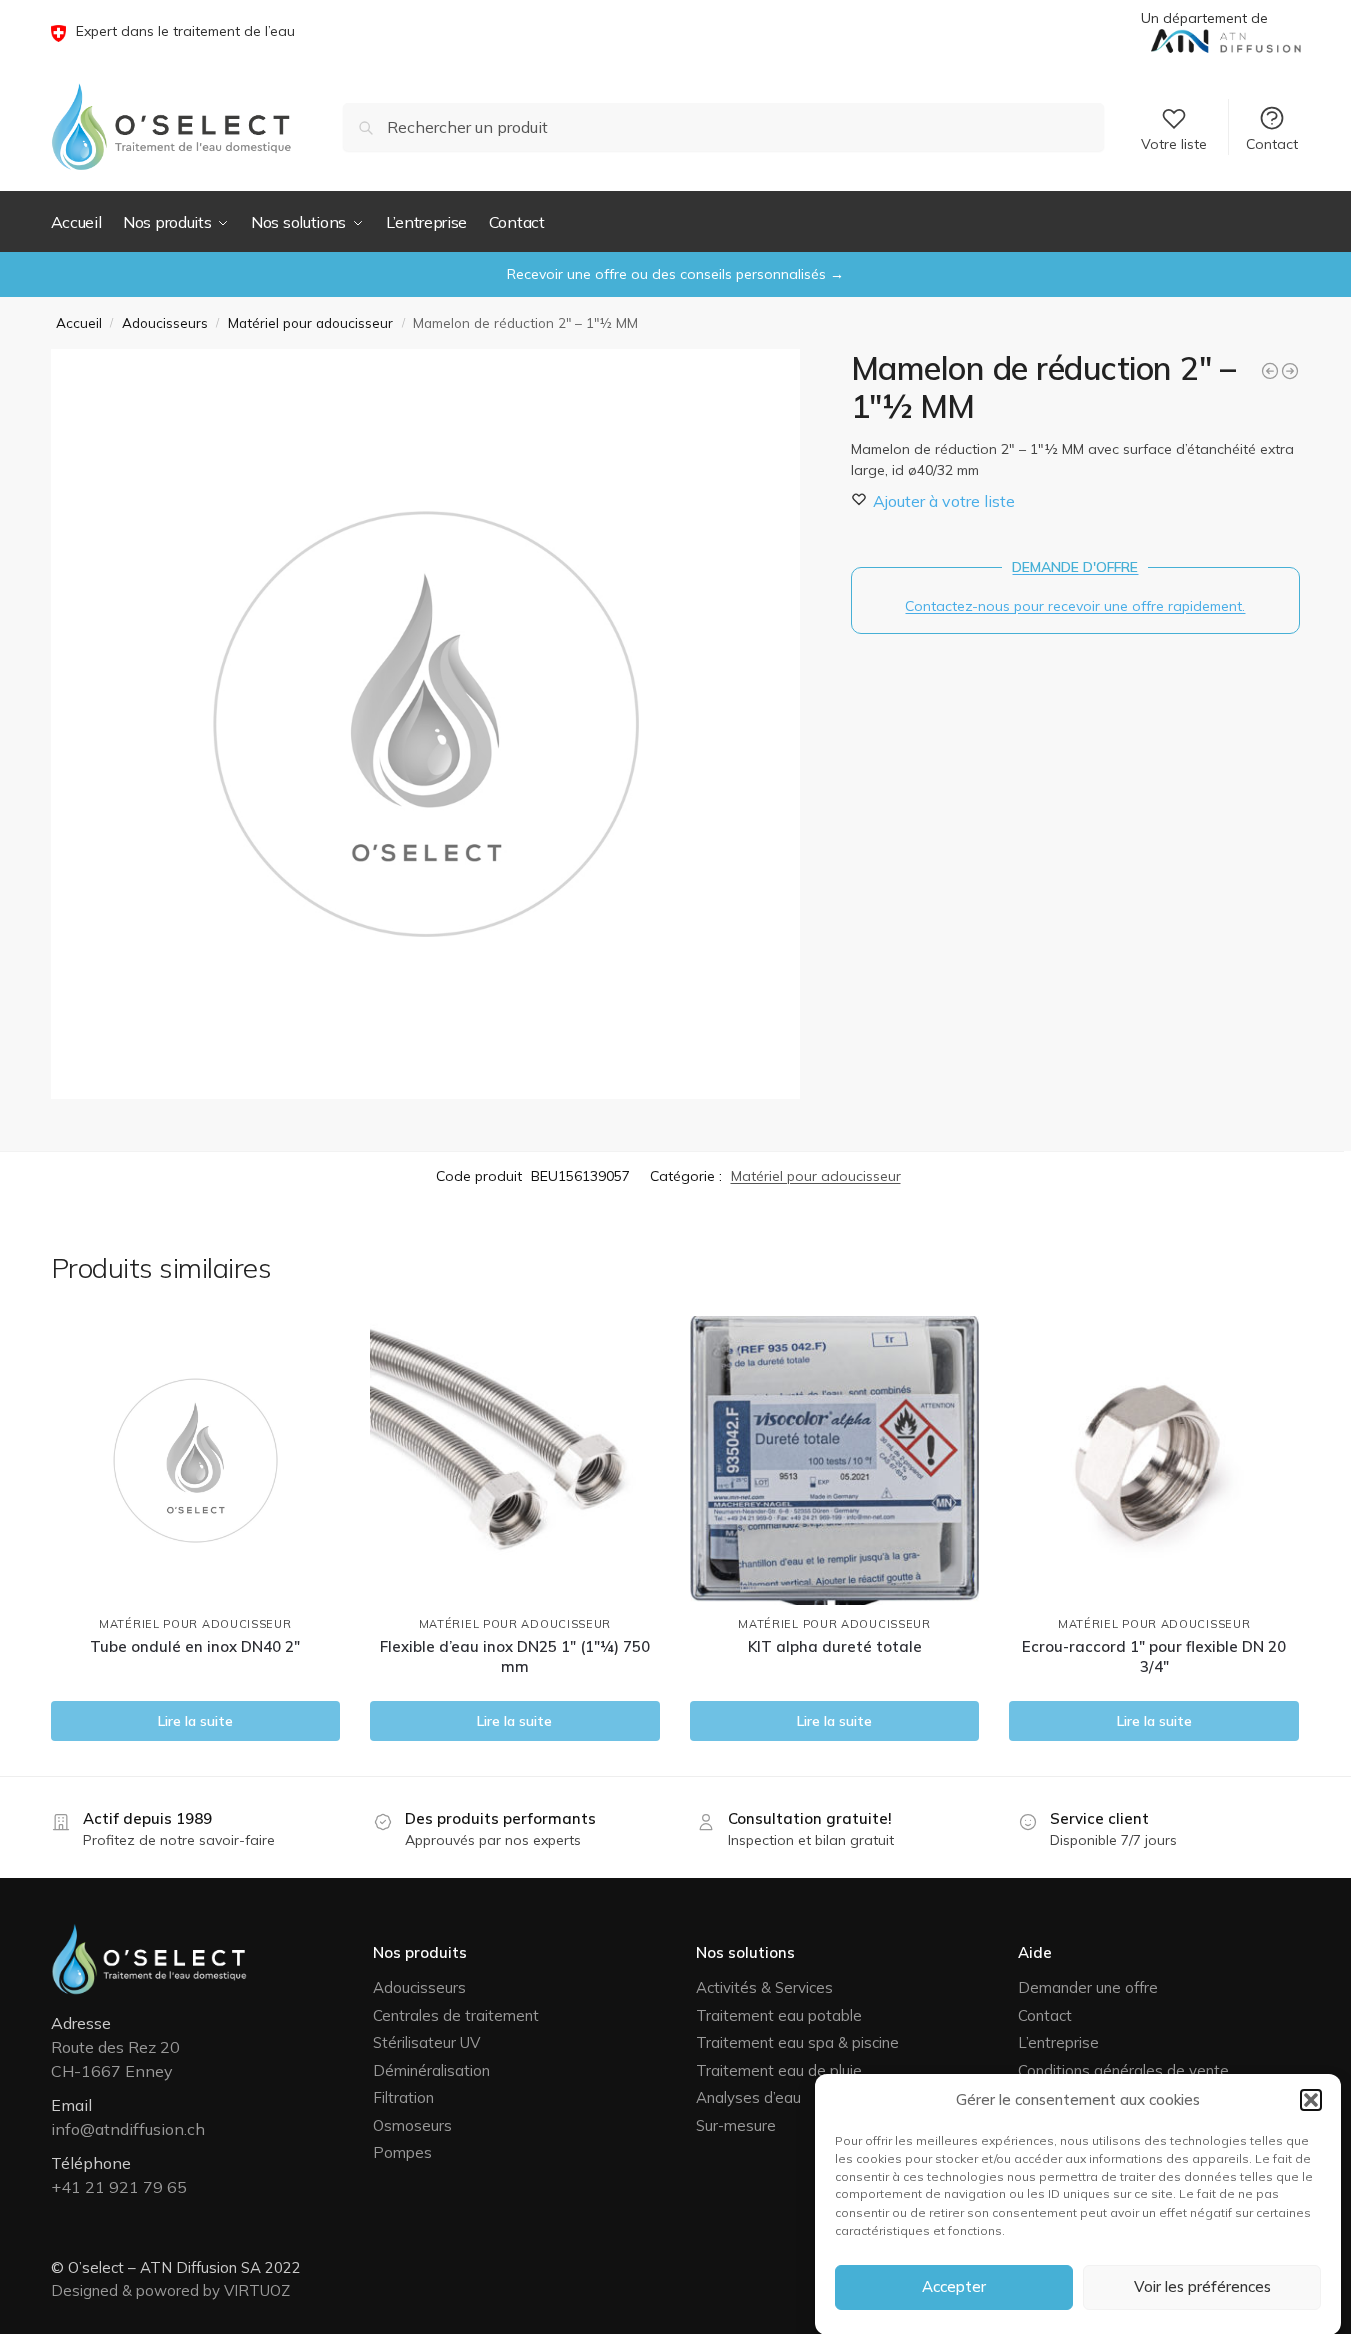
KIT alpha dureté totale (835, 1646)
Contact (1272, 144)
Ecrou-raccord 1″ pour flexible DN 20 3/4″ (1154, 1656)
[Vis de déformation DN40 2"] (1290, 371)
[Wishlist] (310, 1346)
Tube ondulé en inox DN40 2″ (195, 1646)
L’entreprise (1058, 2042)
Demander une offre (1088, 1987)
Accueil (79, 322)
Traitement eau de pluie (779, 2070)
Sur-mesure (736, 2125)
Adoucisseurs (165, 322)
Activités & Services (764, 1987)
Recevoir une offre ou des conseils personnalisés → (675, 274)
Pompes (402, 2152)
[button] (1311, 2100)
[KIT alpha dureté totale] (835, 1461)
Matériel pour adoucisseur (310, 322)
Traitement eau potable (779, 2015)
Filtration (403, 2097)
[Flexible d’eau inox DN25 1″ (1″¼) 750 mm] (515, 1461)
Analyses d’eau (748, 2097)
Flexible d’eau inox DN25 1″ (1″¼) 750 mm (515, 1656)
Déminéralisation (431, 2070)
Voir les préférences (1202, 2286)
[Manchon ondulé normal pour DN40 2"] (1270, 371)
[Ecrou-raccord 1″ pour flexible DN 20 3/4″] (1154, 1461)
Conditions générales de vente (1123, 2070)
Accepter (954, 2286)
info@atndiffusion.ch (128, 2129)
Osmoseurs (412, 2125)
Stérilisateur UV (426, 2042)
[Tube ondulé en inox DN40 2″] (196, 1461)
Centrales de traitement (456, 2015)
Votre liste (1174, 144)
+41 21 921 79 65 (119, 2187)
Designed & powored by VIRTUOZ (170, 2290)
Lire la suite (195, 1721)
